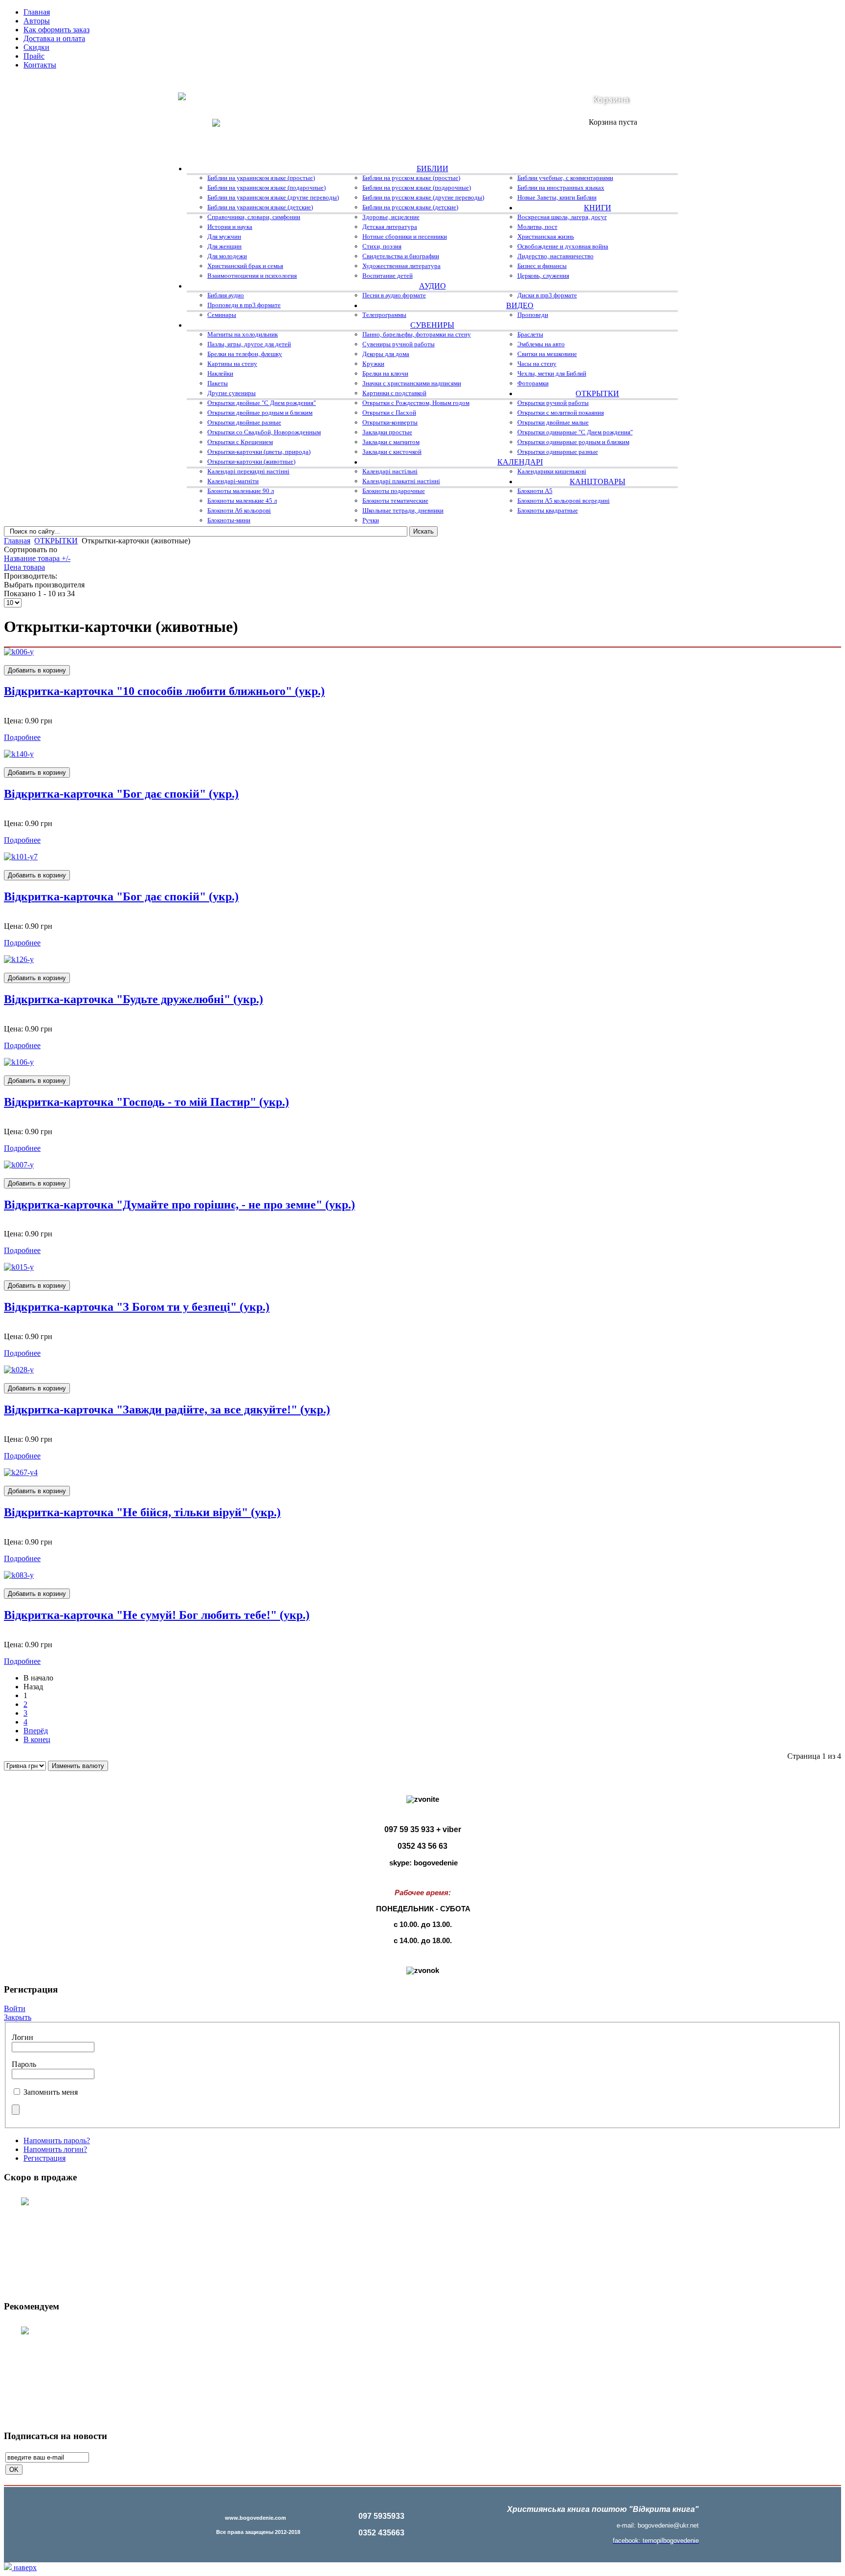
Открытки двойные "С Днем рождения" (262, 403)
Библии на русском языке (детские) (410, 207)
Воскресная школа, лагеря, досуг (562, 217)
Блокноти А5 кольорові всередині (564, 501)
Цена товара (24, 567)
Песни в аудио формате (394, 295)
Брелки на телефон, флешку (245, 354)
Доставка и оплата (54, 38)
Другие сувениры (232, 393)
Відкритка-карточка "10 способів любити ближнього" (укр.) (164, 691)
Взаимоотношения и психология (252, 276)
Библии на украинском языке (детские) (260, 207)
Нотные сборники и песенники (405, 236)
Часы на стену (537, 364)
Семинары (222, 315)
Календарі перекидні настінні (248, 471)
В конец (37, 1739)
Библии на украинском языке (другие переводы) (273, 197)
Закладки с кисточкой (392, 452)
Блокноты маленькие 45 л (242, 501)
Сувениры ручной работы (399, 344)
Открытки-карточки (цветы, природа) (259, 452)
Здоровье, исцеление (391, 217)
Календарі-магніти (233, 481)
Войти (15, 2008)
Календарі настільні (390, 471)
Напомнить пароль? (57, 2140)
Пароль (24, 2064)
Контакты (40, 65)
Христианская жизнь (546, 236)
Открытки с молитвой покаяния (561, 413)
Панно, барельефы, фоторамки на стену (417, 334)
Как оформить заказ (56, 30)
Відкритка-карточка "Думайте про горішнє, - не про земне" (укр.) (179, 1205)
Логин (22, 2037)
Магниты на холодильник (243, 334)
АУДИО (433, 286)
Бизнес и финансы (542, 266)
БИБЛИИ (433, 168)
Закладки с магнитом (391, 442)
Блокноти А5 (535, 491)
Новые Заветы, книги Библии (557, 197)
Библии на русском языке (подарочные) (417, 188)
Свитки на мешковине (547, 354)
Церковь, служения (543, 276)
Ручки (371, 520)
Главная (37, 12)
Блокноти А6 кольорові (239, 510)
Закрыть (18, 2017)
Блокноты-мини (229, 520)
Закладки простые (387, 432)
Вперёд (36, 1731)
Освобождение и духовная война (563, 246)
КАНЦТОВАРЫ (598, 482)
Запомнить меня (51, 2092)
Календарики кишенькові (552, 471)
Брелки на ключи (385, 373)
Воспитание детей (388, 276)
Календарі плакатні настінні (401, 481)
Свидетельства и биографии (401, 256)
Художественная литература (401, 266)
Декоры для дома (386, 354)
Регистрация (44, 2158)
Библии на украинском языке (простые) (261, 178)
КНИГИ (598, 208)
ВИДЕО (520, 305)
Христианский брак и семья (245, 266)
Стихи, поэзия (382, 246)
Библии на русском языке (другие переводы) (423, 197)
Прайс (34, 56)
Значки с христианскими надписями (412, 383)
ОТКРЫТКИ (597, 393)
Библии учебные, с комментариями (565, 178)
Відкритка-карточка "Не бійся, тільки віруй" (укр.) (142, 1512)
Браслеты (530, 334)
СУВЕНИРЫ (432, 325)
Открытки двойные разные (244, 422)
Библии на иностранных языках (561, 188)
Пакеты (218, 383)
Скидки (36, 47)
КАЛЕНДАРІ (520, 462)
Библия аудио (226, 295)
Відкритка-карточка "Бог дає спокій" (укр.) (121, 794)
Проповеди (533, 315)
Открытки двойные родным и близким (260, 413)
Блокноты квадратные (548, 510)
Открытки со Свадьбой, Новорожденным (264, 432)
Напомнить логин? (55, 2149)
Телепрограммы (384, 315)
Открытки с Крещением (240, 442)
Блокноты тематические (395, 501)
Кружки (373, 364)
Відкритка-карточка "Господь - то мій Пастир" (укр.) (146, 1102)
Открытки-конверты (390, 422)
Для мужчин (224, 236)
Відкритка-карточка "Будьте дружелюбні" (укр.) (133, 999)
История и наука (230, 227)
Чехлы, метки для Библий (552, 373)
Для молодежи (227, 256)
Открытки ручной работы (553, 403)
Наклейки (220, 373)
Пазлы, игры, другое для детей (249, 344)
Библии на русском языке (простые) (411, 178)
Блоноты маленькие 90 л (241, 491)
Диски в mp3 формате (547, 295)
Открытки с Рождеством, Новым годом (416, 403)
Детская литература (390, 227)
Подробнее (22, 737)
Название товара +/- (37, 558)
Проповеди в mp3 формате (244, 305)
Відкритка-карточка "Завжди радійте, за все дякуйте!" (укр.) (167, 1410)
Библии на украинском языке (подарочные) (267, 188)
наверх (24, 2567)
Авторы (37, 21)
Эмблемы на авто (541, 344)
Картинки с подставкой (394, 393)
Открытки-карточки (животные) (251, 461)
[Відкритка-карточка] (19, 652)
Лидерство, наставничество (556, 256)
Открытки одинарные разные (558, 452)
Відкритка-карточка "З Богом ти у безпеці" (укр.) (137, 1307)
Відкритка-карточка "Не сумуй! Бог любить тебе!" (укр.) (157, 1615)
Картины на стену (232, 364)
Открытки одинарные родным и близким (573, 442)
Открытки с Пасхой (389, 413)
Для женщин (224, 246)
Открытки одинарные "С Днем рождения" (575, 432)
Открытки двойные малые (553, 422)
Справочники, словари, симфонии (254, 217)
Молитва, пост (537, 227)
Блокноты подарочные (394, 491)
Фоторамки (533, 383)
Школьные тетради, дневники (403, 510)
